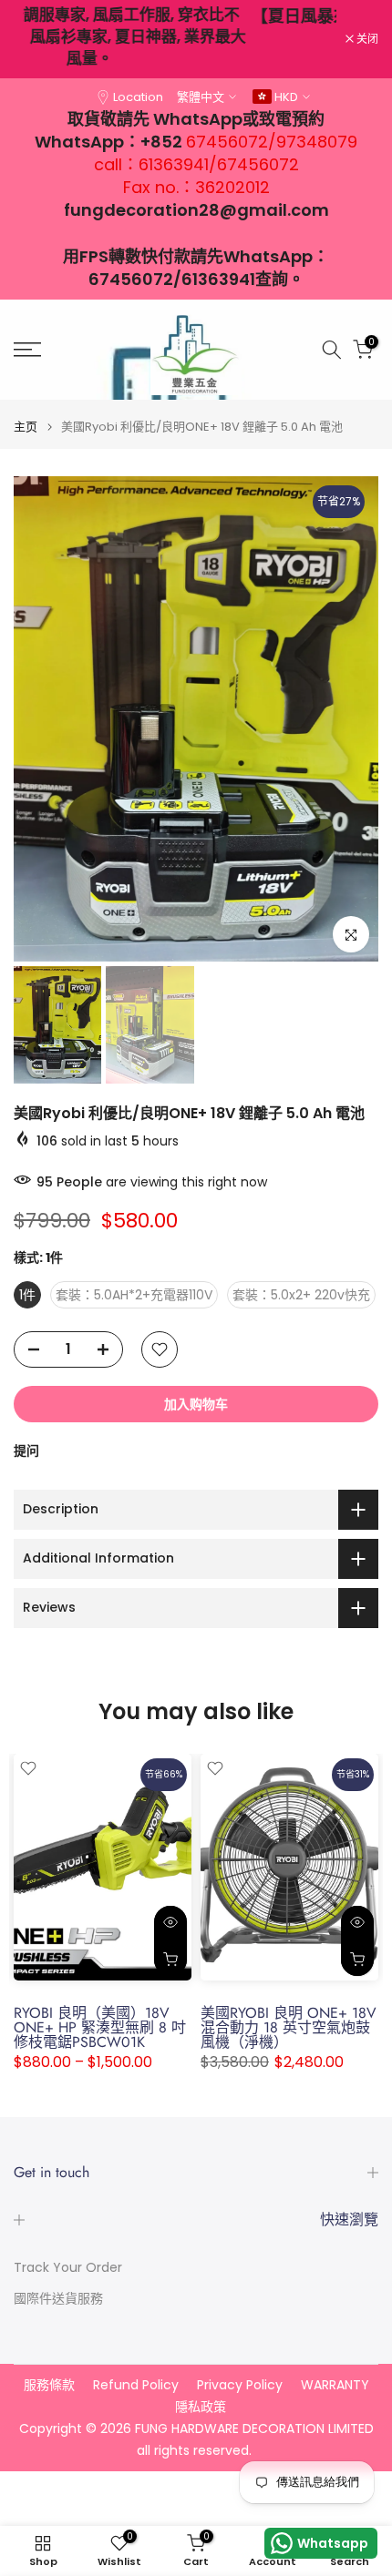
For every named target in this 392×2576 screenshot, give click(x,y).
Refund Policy (136, 2385)
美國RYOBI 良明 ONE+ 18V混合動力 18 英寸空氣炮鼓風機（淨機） (289, 2028)
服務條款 (49, 2385)
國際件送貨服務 (58, 2299)
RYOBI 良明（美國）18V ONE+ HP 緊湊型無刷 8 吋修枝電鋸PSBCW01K (100, 2028)
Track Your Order (68, 2268)
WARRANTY (335, 2385)
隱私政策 (201, 2407)
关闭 (366, 39)
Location (138, 97)
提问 (26, 1451)
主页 (26, 427)
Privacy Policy (240, 2385)
